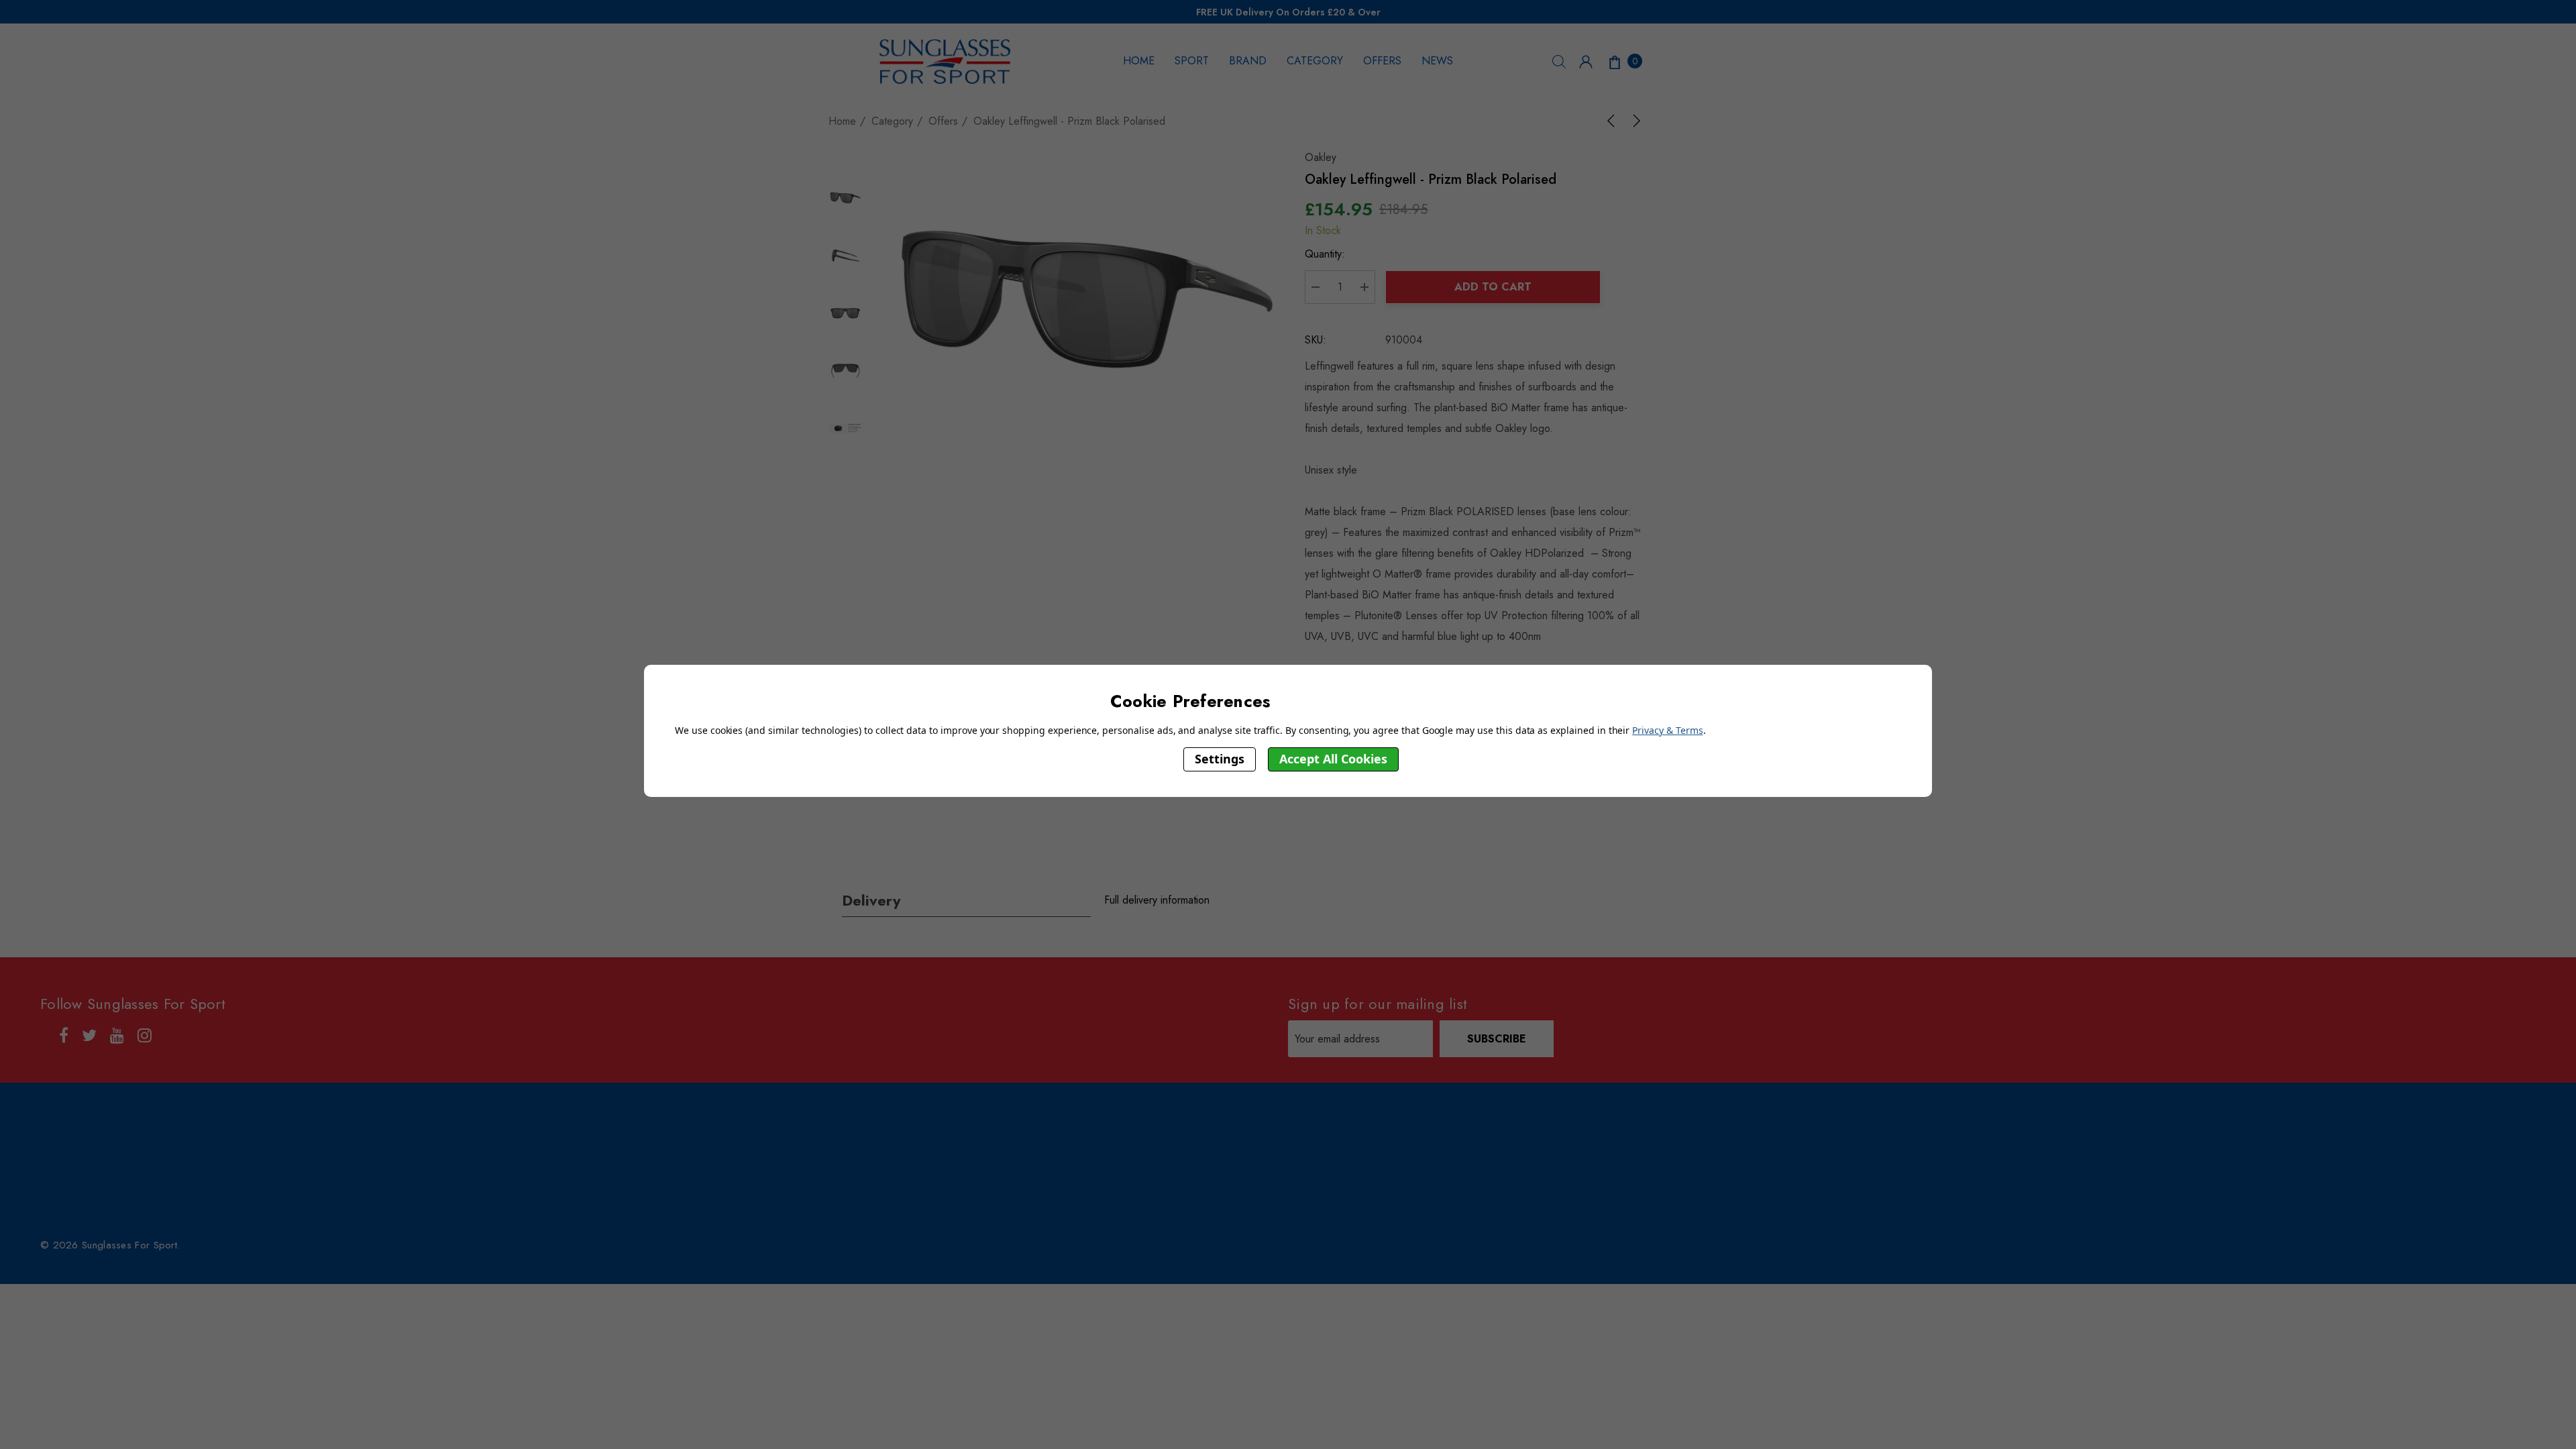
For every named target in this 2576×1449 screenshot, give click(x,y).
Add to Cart (1493, 287)
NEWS (1437, 61)
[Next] (1634, 121)
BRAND (1248, 61)
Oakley (1321, 157)
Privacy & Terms (1667, 730)
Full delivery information (1157, 900)
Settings (1220, 759)
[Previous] (1613, 121)
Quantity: (1325, 254)
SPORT (1192, 61)
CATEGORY (1315, 61)
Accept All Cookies (1333, 759)
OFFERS (1382, 61)
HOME (1139, 61)
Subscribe (1497, 1039)
